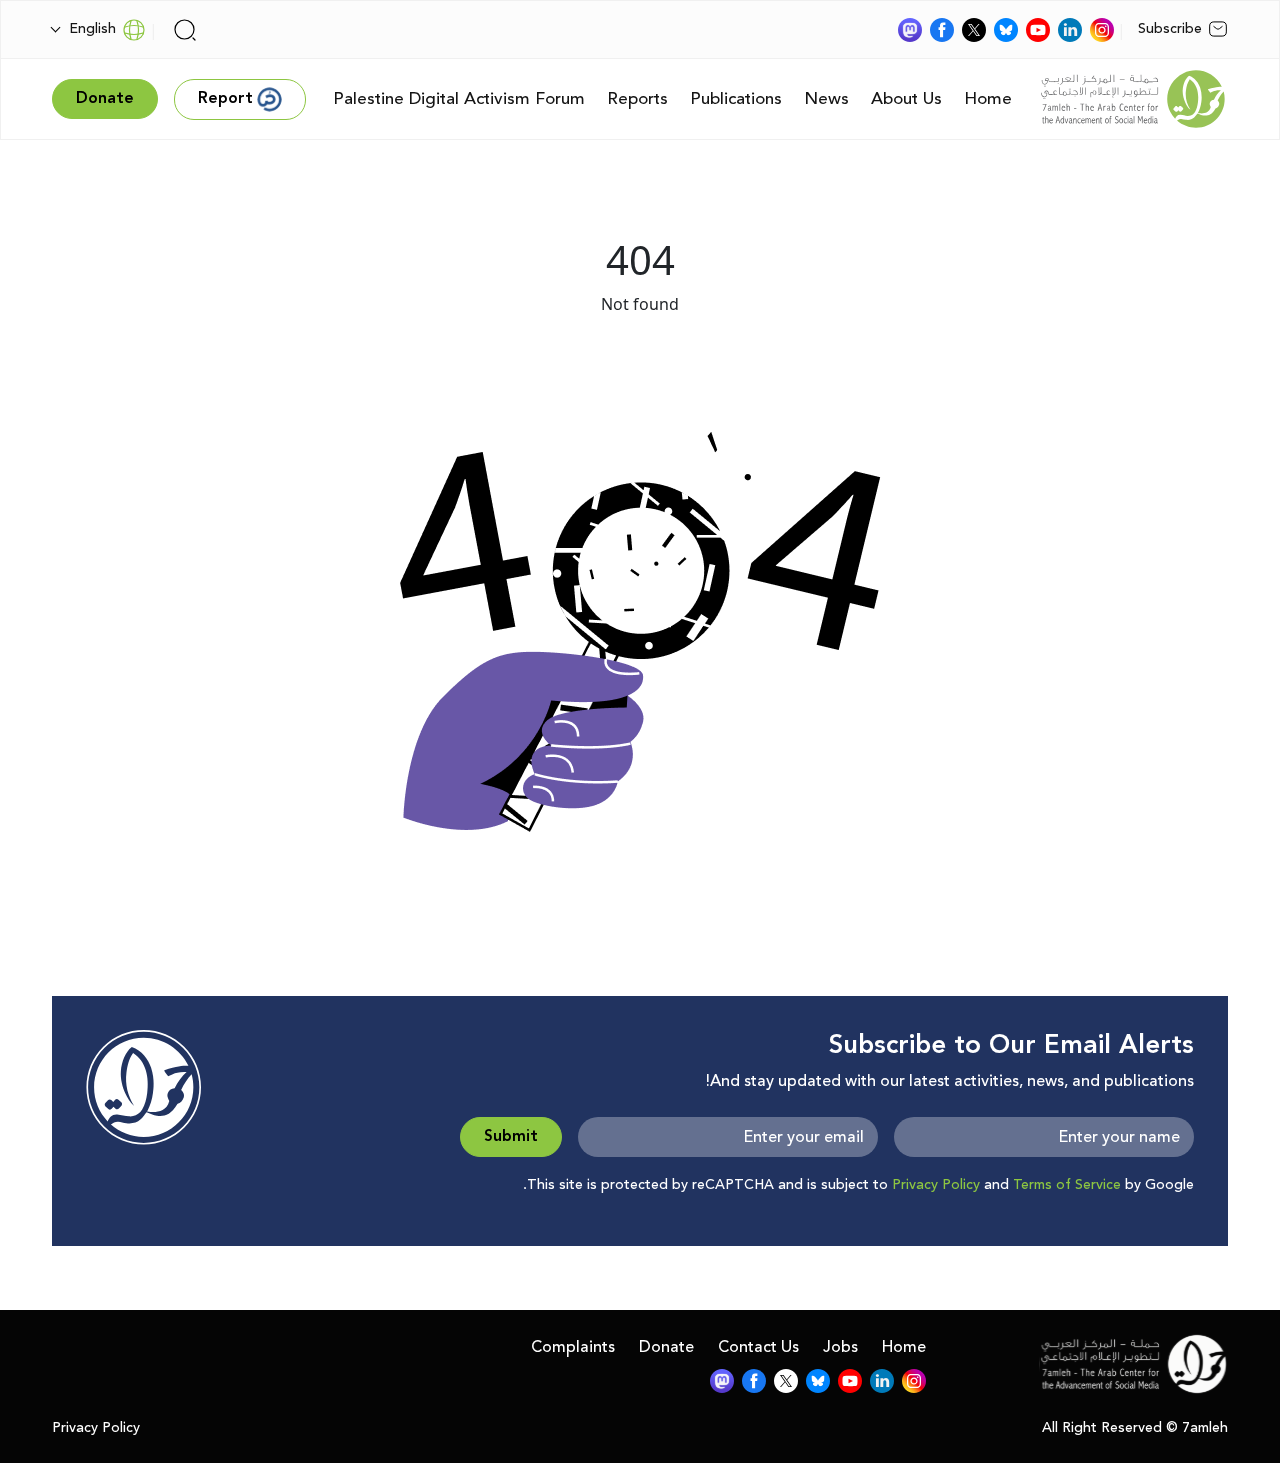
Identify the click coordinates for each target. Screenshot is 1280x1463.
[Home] (1133, 99)
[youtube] (1038, 30)
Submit (511, 1136)
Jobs (840, 1347)
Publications (736, 99)
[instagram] (1102, 30)
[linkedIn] (1070, 30)
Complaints (573, 1347)
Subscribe (1170, 29)
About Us (906, 99)
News (826, 99)
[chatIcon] (910, 30)
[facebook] (942, 30)
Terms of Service (1067, 1185)
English (92, 29)
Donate (666, 1347)
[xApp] (974, 30)
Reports (637, 99)
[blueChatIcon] (1006, 30)
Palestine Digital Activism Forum (459, 99)
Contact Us (758, 1347)
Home (988, 99)
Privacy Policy (936, 1185)
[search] (185, 30)
